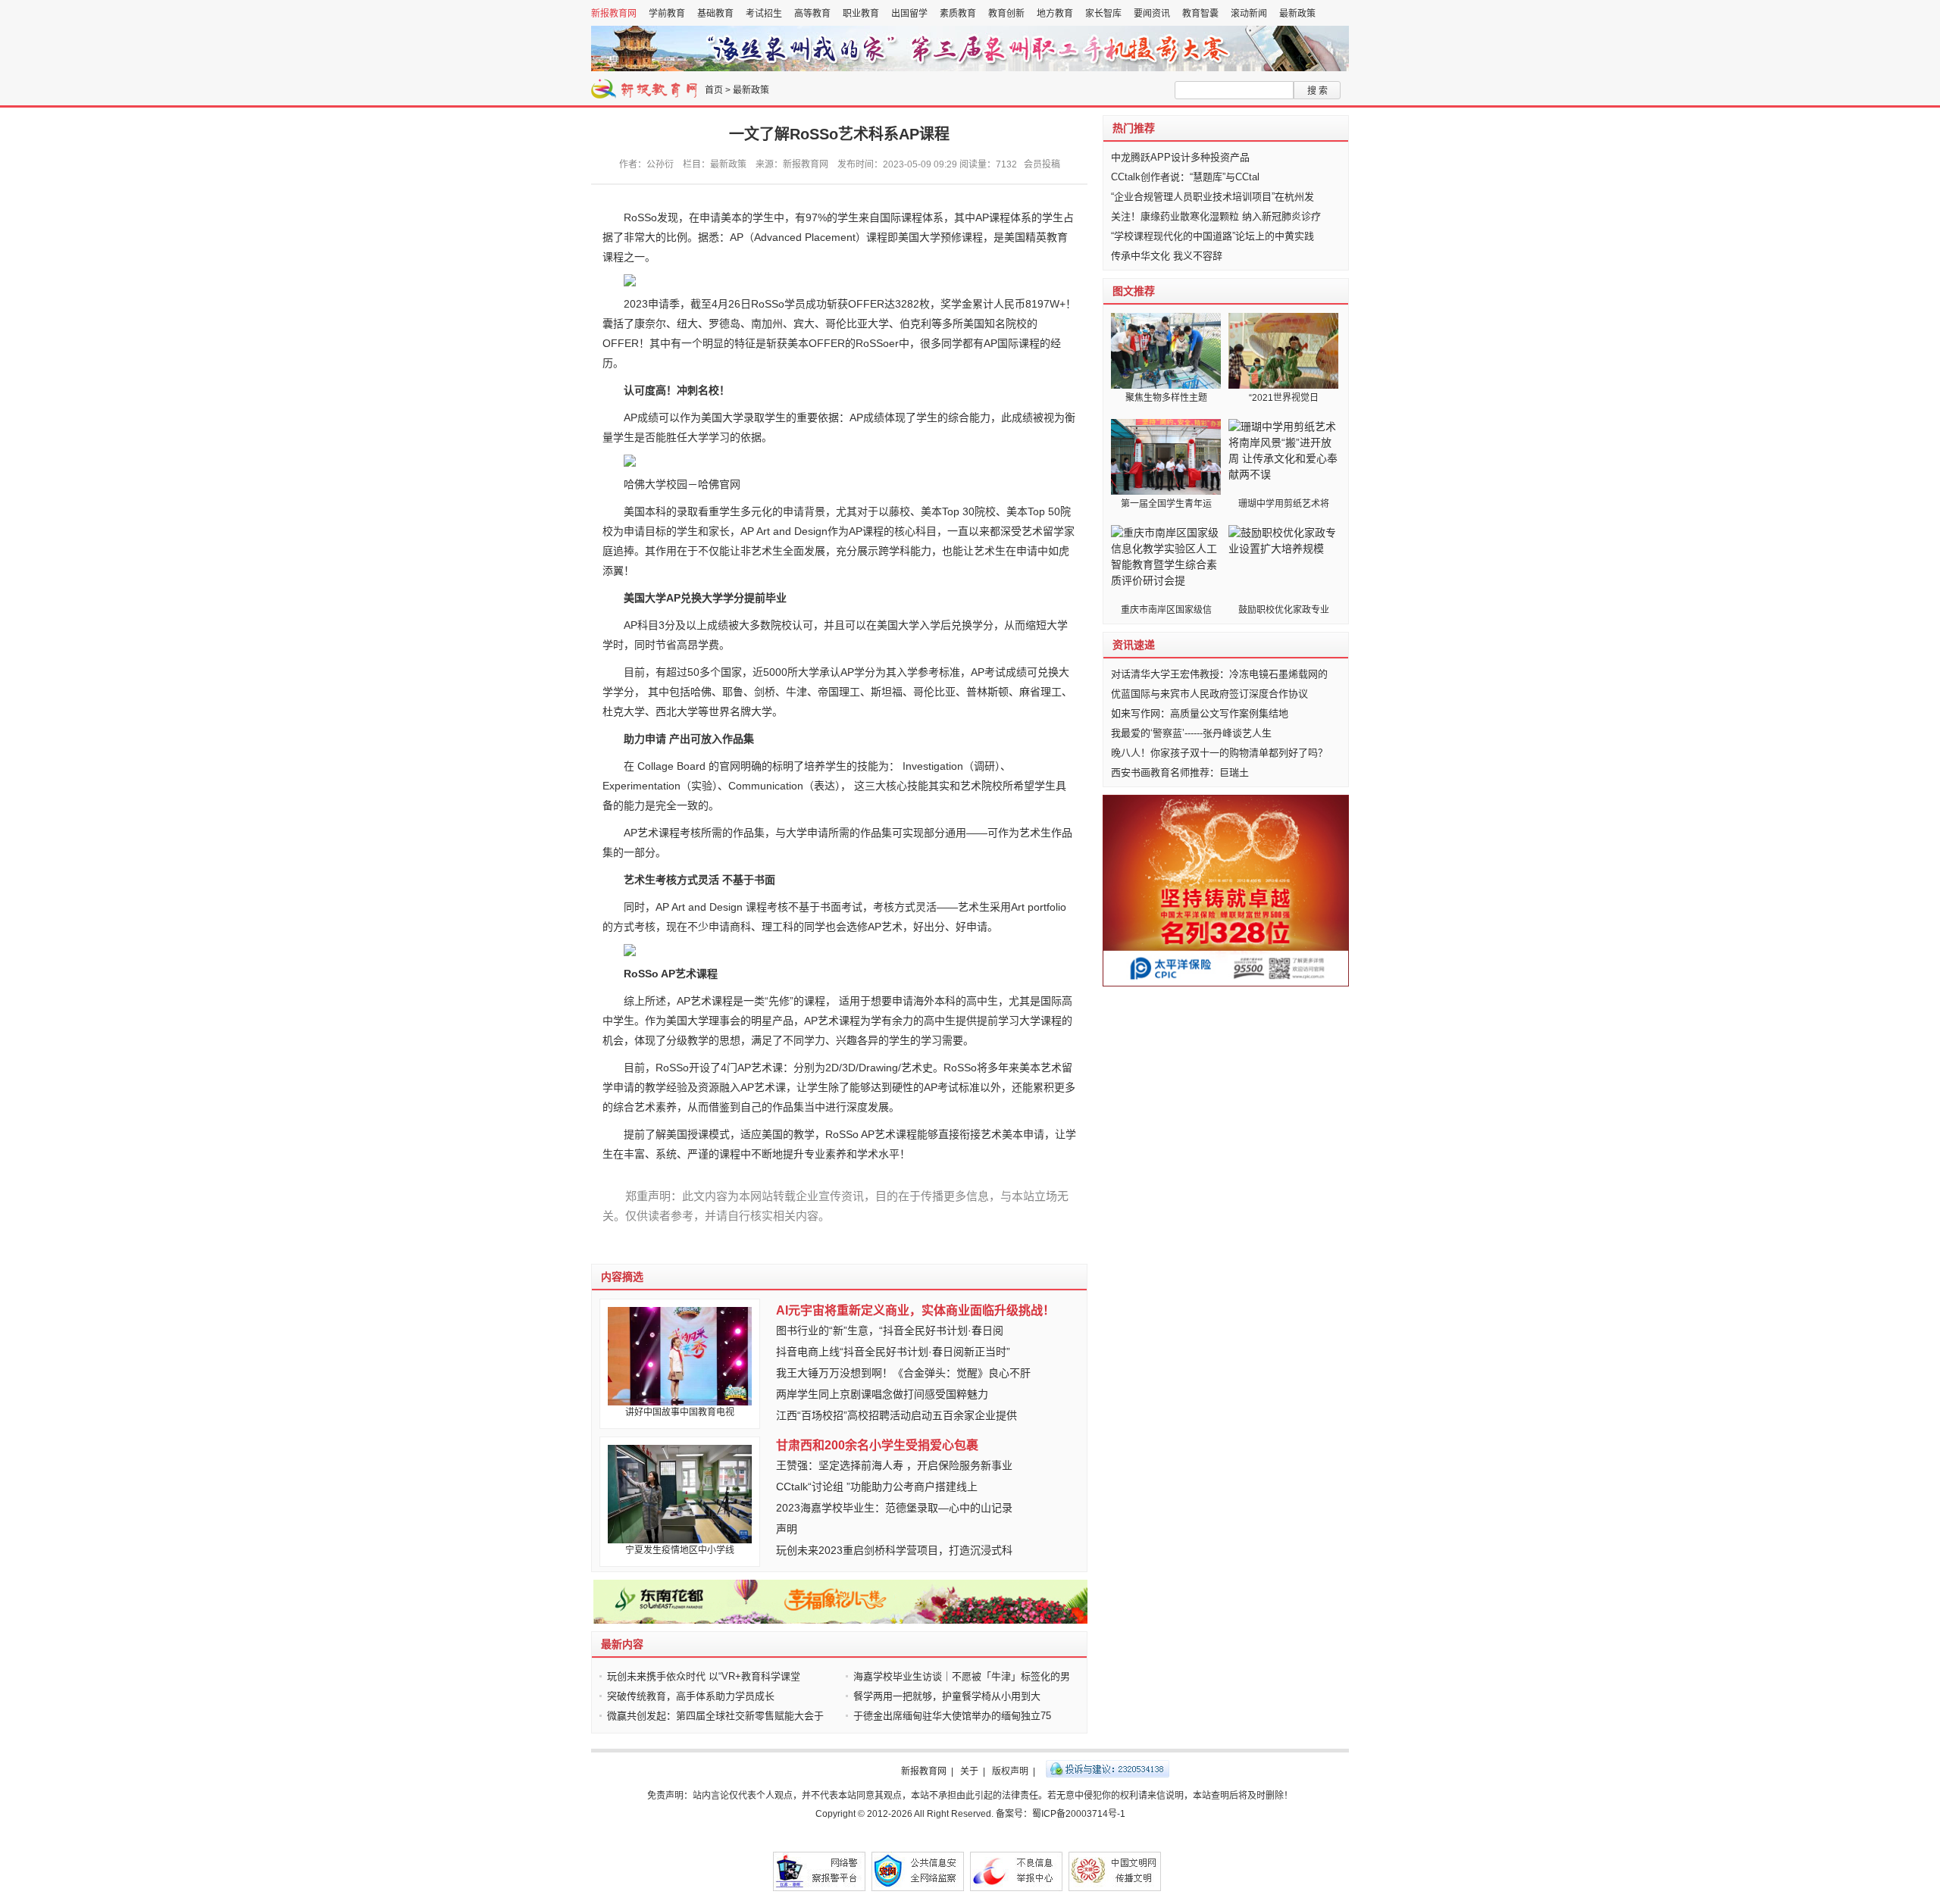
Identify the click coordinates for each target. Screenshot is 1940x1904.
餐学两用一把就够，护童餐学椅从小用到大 (947, 1696)
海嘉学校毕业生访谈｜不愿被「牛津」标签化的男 (962, 1676)
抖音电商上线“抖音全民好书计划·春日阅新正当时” (893, 1352)
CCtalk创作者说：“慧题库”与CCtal (1185, 177)
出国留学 (909, 14)
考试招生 (764, 14)
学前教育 (667, 14)
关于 (969, 1771)
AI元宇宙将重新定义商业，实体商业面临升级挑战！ (915, 1310)
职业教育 (861, 14)
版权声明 (1010, 1771)
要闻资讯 (1152, 14)
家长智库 (1103, 14)
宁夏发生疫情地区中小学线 (680, 1550)
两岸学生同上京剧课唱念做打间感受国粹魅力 (882, 1394)
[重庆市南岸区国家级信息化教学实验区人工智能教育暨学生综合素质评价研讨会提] (1166, 563)
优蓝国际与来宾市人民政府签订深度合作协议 (1209, 694)
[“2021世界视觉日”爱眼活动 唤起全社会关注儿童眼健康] (1283, 351)
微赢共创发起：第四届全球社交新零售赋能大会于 (715, 1716)
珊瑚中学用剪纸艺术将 (1284, 504)
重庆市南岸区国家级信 (1166, 610)
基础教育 (715, 14)
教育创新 (1006, 14)
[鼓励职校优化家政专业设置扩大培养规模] (1283, 563)
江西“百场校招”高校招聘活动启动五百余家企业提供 (896, 1415)
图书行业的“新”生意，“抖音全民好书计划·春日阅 (890, 1330)
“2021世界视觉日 (1284, 398)
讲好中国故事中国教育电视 (680, 1412)
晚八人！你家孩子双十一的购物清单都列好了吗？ (1219, 753)
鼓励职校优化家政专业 (1284, 610)
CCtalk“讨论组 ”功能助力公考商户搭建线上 (877, 1487)
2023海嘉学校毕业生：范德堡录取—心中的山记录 (894, 1508)
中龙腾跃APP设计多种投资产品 (1180, 157)
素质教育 (958, 14)
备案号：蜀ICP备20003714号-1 (1061, 1814)
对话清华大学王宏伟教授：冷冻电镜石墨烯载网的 (1219, 674)
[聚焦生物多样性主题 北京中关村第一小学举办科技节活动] (1166, 351)
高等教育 (812, 14)
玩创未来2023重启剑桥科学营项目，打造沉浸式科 (894, 1550)
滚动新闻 (1249, 14)
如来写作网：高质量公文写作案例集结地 (1200, 713)
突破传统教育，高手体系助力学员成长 (691, 1696)
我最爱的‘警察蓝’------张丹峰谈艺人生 (1191, 733)
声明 (787, 1529)
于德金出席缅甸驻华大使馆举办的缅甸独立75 (952, 1716)
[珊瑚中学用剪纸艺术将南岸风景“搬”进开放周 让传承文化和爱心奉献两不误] (1283, 457)
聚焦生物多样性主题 (1166, 398)
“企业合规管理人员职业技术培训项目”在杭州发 (1212, 197)
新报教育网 (614, 14)
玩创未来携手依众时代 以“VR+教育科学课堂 (704, 1676)
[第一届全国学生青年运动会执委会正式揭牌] (1166, 457)
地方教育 (1055, 14)
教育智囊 (1200, 14)
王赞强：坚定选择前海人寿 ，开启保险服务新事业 (894, 1465)
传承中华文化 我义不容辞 (1167, 256)
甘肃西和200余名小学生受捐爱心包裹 (877, 1445)
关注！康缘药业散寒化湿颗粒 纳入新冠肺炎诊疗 (1216, 216)
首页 (714, 90)
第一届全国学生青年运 (1166, 504)
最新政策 (1297, 14)
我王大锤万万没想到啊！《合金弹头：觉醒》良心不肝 (903, 1373)
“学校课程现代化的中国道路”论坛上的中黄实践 (1212, 236)
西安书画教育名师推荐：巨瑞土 (1180, 772)
